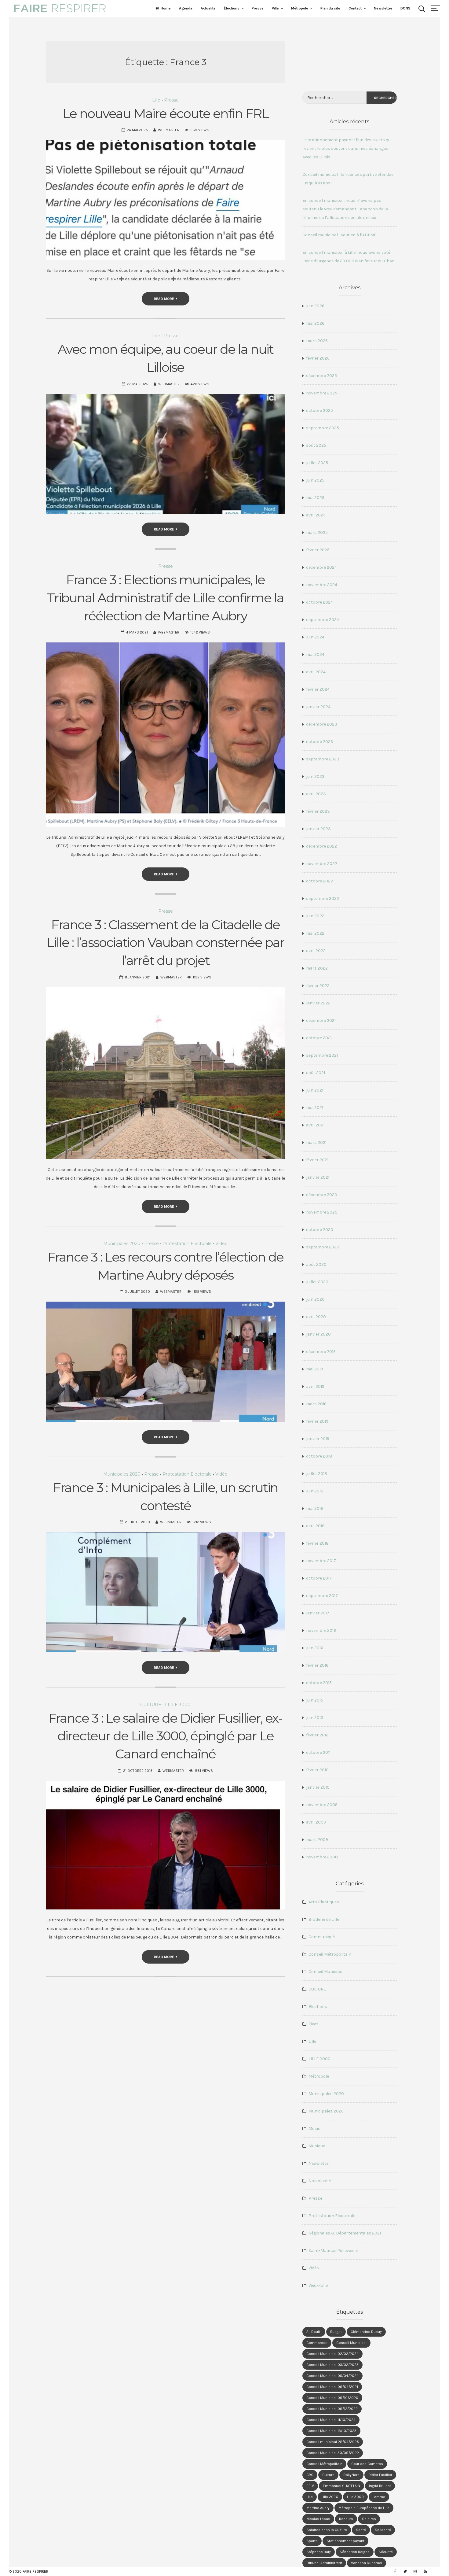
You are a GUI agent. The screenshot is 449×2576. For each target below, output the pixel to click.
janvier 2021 (318, 1177)
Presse (258, 8)
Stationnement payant (345, 2541)
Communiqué (322, 1937)
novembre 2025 (322, 393)
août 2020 (316, 1264)
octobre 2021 (319, 1038)
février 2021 (317, 1160)
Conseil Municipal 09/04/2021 (332, 2387)
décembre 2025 (321, 376)
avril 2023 (316, 794)
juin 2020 (315, 1299)
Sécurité (386, 2552)
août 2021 (316, 1073)
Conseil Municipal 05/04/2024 (332, 2376)
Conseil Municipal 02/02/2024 (332, 2354)
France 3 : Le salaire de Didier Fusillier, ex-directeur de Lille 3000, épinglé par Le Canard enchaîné (165, 1736)
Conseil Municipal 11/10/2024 (331, 2420)
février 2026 (318, 358)
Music (314, 2129)
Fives (314, 2024)
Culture (328, 2475)
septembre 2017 (322, 1596)
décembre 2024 (321, 567)
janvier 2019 (318, 1439)
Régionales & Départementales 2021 (345, 2233)
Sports (312, 2541)
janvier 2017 (318, 1613)
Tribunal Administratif (324, 2563)
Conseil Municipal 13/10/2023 (331, 2431)
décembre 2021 (321, 1020)
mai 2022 (315, 933)
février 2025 (318, 550)
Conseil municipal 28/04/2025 (333, 2442)
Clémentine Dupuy (366, 2332)
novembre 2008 (322, 1857)
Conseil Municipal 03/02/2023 (332, 2365)
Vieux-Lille (318, 2285)
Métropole (300, 8)
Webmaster (169, 130)
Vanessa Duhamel (367, 2563)
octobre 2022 (319, 881)
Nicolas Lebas (318, 2519)
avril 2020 (316, 1317)
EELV (310, 2486)
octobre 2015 (319, 1683)
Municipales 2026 (326, 2111)
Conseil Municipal (326, 1972)
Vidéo (221, 1244)
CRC (310, 2475)
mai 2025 (315, 498)
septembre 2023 (323, 759)
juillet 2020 (317, 1282)
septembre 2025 (323, 428)
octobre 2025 (319, 410)
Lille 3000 (355, 2497)
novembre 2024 (322, 585)
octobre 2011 (318, 1752)
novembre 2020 (322, 1212)
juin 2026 (315, 306)
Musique (317, 2146)
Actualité (208, 8)
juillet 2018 (317, 1474)
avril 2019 (315, 1386)
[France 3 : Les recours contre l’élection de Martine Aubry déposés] (166, 1362)
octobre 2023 (320, 742)
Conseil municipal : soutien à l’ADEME (339, 235)
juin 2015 (315, 1700)
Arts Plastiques (324, 1902)
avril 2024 (316, 672)
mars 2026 (317, 341)
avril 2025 (316, 515)
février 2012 (317, 1735)
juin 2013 (315, 1718)
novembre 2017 (321, 1561)
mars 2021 (316, 1142)
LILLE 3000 (178, 1705)
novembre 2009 (322, 1805)
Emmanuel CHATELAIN (341, 2486)
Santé (361, 2530)
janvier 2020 (318, 1334)
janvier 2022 (318, 1003)
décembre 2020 (322, 1195)
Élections (232, 8)
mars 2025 (317, 532)
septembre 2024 (323, 620)
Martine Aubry (318, 2508)
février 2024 (318, 689)
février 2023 (318, 811)
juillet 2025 (317, 463)
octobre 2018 (319, 1456)
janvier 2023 (318, 829)
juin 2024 (315, 637)
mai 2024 (315, 654)
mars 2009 (317, 1840)
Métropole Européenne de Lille (364, 2508)
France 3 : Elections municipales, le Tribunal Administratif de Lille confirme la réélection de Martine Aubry (165, 598)
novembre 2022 (322, 864)
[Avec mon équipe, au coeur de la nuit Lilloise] (166, 454)
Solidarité (383, 2530)
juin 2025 (315, 480)
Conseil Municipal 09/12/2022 (332, 2409)
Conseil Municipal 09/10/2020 (332, 2398)
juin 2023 (315, 776)
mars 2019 (316, 1404)
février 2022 (318, 986)
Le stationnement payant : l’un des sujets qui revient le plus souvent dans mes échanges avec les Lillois (347, 148)
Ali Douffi (314, 2332)
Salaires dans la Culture (327, 2530)
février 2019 (317, 1421)
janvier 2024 (318, 707)
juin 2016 (315, 1648)
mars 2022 (317, 968)
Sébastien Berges (355, 2552)
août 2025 (316, 445)
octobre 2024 (319, 602)
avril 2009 (316, 1822)
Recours (346, 2519)
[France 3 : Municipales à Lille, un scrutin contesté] (166, 1592)
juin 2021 (315, 1090)
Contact (355, 8)
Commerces (317, 2343)
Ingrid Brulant (380, 2486)
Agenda (186, 8)
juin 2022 (315, 916)
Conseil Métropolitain (330, 1954)
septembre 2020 (323, 1247)
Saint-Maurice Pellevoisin (333, 2251)
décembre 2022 (321, 846)
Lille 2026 (330, 2497)
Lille (156, 100)
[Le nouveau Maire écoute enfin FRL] (166, 200)
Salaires (369, 2519)
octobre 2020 (320, 1230)
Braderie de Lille (324, 1919)
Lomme (379, 2497)
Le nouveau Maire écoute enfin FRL (166, 113)
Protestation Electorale (187, 1244)
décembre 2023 (322, 724)
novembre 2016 (321, 1630)
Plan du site (330, 8)
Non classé (320, 2181)
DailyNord (351, 2475)
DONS (405, 8)
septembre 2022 (323, 898)
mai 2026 (315, 323)
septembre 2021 (322, 1055)
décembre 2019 (321, 1352)
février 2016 (317, 1665)
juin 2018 (315, 1491)
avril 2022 (316, 951)
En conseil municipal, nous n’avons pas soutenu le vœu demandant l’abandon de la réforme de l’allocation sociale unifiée (345, 209)
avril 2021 (315, 1125)
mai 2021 (315, 1108)
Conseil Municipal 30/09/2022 (333, 2453)
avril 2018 (315, 1526)
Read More (164, 299)
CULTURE (151, 1705)
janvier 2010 (318, 1787)
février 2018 (317, 1543)
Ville (275, 8)
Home (166, 8)
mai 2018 (315, 1508)
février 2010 (317, 1770)
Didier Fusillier (380, 2475)
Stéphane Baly (319, 2552)
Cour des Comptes (367, 2464)
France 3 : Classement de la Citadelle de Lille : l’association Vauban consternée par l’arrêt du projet (166, 943)
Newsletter (383, 8)
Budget (336, 2332)
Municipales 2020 (122, 1244)
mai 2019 (315, 1369)
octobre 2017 (319, 1578)
